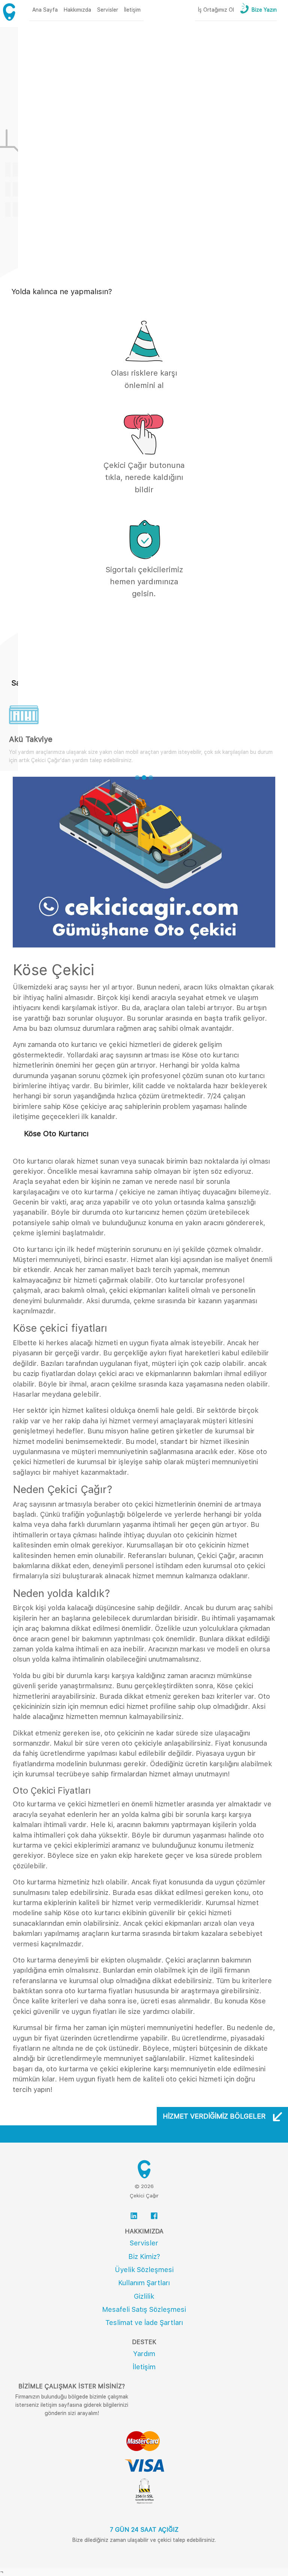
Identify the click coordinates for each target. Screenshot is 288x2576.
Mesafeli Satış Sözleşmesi (144, 2309)
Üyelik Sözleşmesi (144, 2270)
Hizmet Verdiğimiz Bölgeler (215, 2116)
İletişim (144, 2367)
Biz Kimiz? (144, 2256)
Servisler (144, 2243)
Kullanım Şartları (144, 2283)
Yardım (144, 2354)
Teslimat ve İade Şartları (144, 2323)
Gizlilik (144, 2296)
